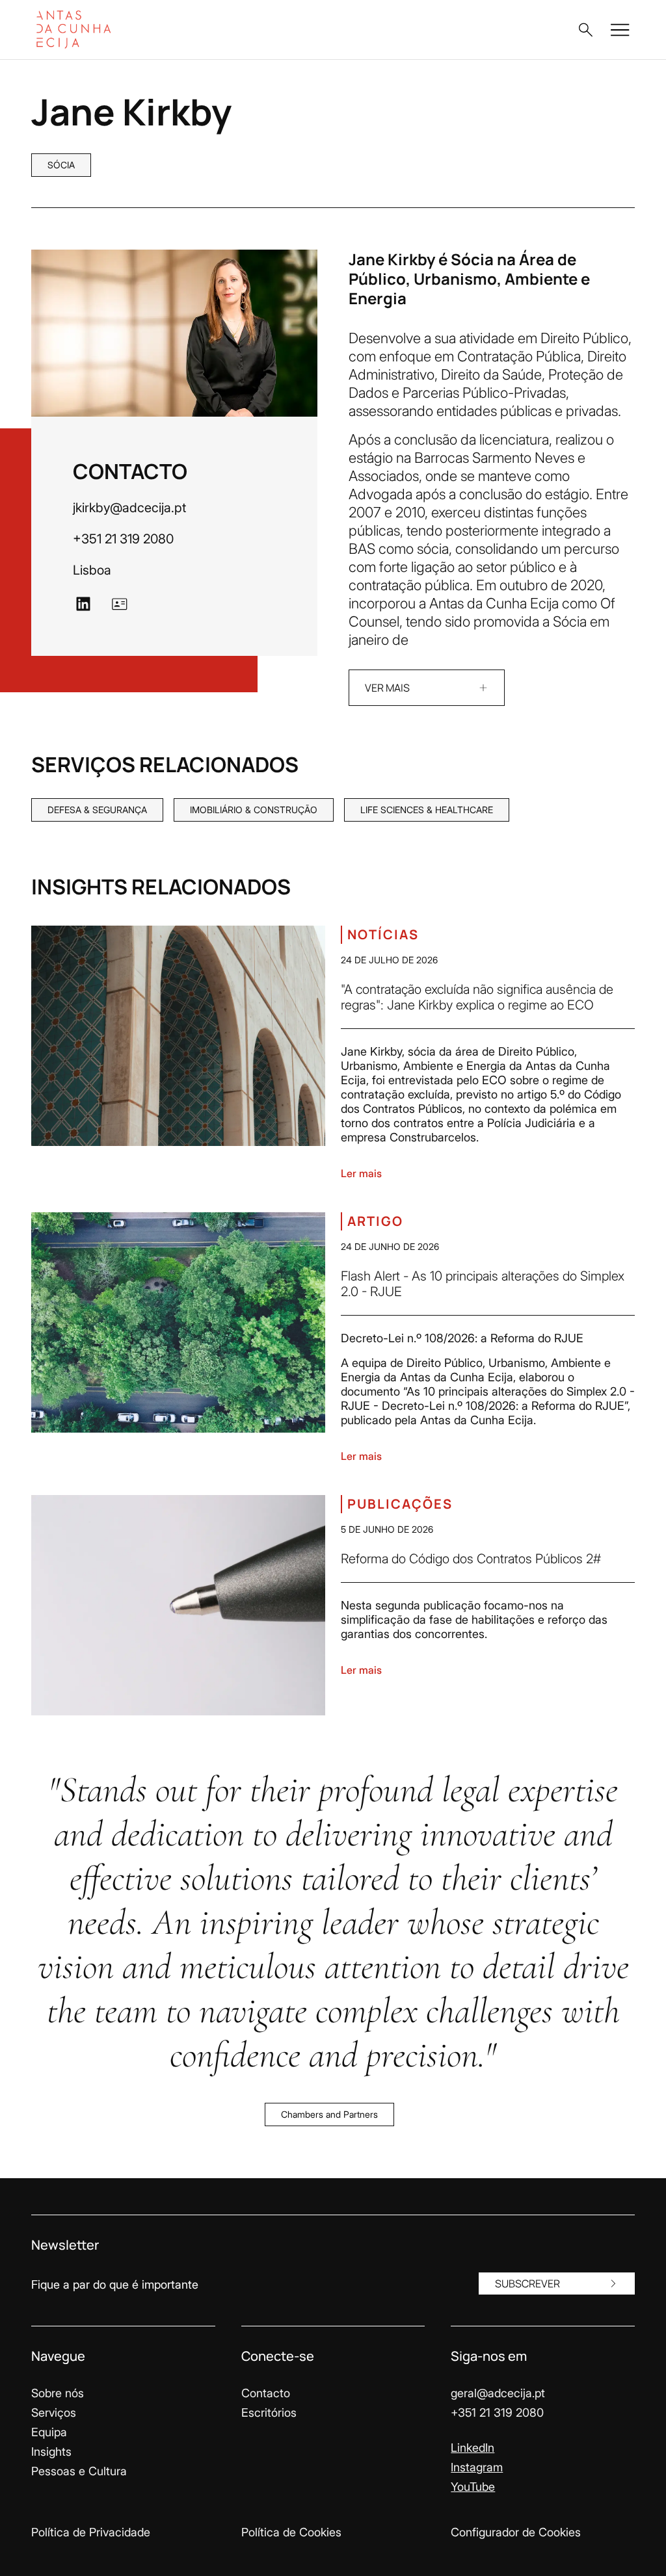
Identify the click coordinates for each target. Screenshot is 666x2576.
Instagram (477, 2467)
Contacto (266, 2393)
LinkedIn (473, 2448)
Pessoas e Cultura (79, 2471)
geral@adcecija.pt (498, 2393)
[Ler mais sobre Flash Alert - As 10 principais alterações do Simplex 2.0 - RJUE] (178, 1322)
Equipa (49, 2432)
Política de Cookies (291, 2532)
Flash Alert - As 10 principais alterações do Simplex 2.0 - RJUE (483, 1284)
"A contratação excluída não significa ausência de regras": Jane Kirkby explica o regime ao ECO (477, 997)
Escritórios (269, 2413)
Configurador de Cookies (516, 2532)
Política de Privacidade (91, 2532)
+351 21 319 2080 (123, 539)
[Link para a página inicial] (99, 30)
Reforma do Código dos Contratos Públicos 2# (471, 1559)
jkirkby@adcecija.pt (129, 508)
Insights (51, 2452)
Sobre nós (58, 2393)
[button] (585, 30)
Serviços (54, 2413)
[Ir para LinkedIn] (83, 604)
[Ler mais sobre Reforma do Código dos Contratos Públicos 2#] (178, 1605)
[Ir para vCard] (120, 604)
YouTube (473, 2487)
